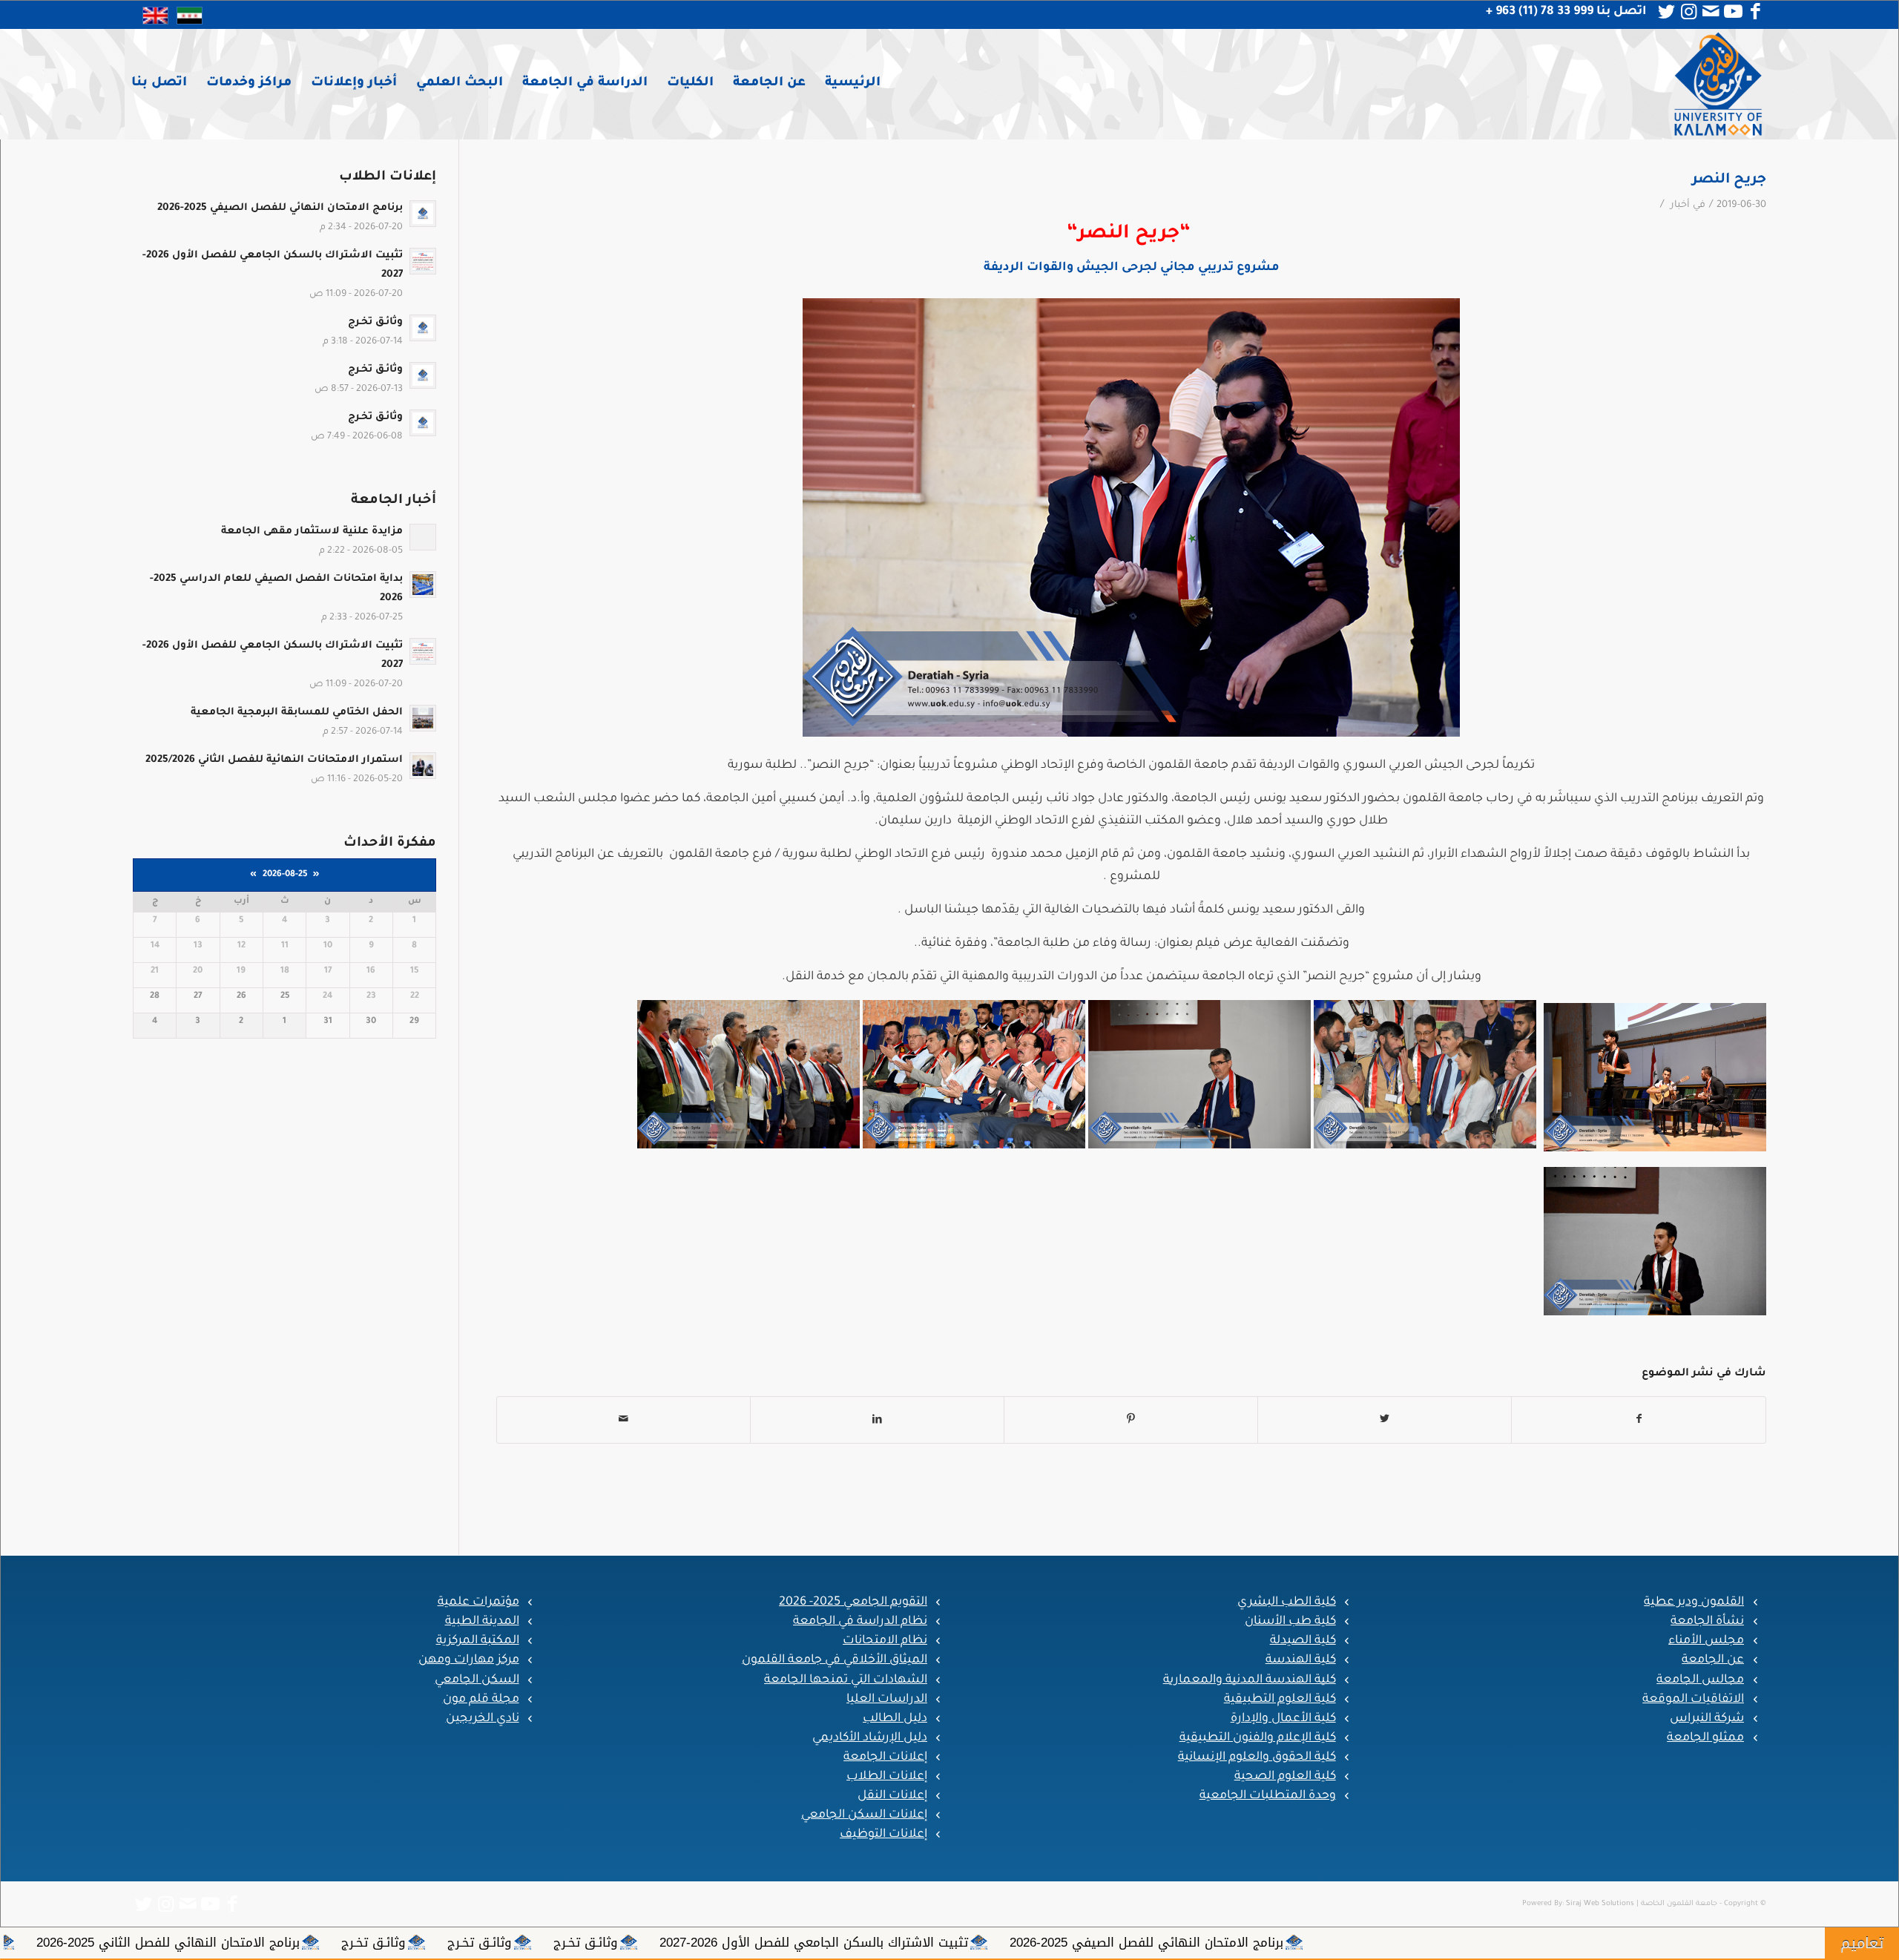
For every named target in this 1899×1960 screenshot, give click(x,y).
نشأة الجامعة (1707, 1622)
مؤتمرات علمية (478, 1602)
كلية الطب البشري (1287, 1602)
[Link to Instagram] (1688, 12)
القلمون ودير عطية (1694, 1602)
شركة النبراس (1707, 1719)
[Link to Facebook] (1755, 12)
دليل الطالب (895, 1719)
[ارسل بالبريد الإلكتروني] (623, 1420)
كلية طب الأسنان (1290, 1622)
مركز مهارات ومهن (469, 1660)
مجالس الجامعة (1700, 1680)
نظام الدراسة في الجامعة (860, 1622)
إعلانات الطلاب (887, 1777)
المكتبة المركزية (478, 1641)
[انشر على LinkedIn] (877, 1420)
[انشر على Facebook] (1639, 1420)
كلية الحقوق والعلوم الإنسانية (1257, 1757)
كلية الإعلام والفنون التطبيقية (1258, 1738)
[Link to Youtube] (1733, 12)
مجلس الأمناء (1706, 1641)
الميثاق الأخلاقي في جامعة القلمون (835, 1660)
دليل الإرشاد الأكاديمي (870, 1738)
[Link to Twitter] (1666, 12)
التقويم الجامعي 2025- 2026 (853, 1602)
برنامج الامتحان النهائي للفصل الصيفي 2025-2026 (1607, 1942)
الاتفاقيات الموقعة (1693, 1700)
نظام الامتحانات (885, 1641)
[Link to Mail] (1711, 12)
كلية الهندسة (1301, 1660)
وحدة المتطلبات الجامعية (1268, 1796)
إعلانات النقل (892, 1796)
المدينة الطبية (482, 1622)
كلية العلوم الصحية (1285, 1777)
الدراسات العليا (887, 1700)
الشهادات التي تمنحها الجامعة (846, 1680)
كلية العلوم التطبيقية (1280, 1700)
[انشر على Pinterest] (1131, 1420)
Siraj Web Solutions (1600, 1904)
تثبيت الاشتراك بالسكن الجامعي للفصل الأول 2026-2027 (1274, 1942)
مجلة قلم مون (481, 1700)
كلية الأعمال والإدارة (1283, 1719)
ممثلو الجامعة (1705, 1738)
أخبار (1680, 205)
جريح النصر (1729, 180)
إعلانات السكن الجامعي (864, 1815)
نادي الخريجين (483, 1719)
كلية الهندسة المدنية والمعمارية (1250, 1680)
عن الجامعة (1713, 1660)
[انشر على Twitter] (1385, 1420)
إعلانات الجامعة (885, 1757)
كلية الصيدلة (1303, 1641)
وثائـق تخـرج (1046, 1942)
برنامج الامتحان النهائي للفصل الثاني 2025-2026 (629, 1942)
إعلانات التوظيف (883, 1835)
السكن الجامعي (477, 1680)
